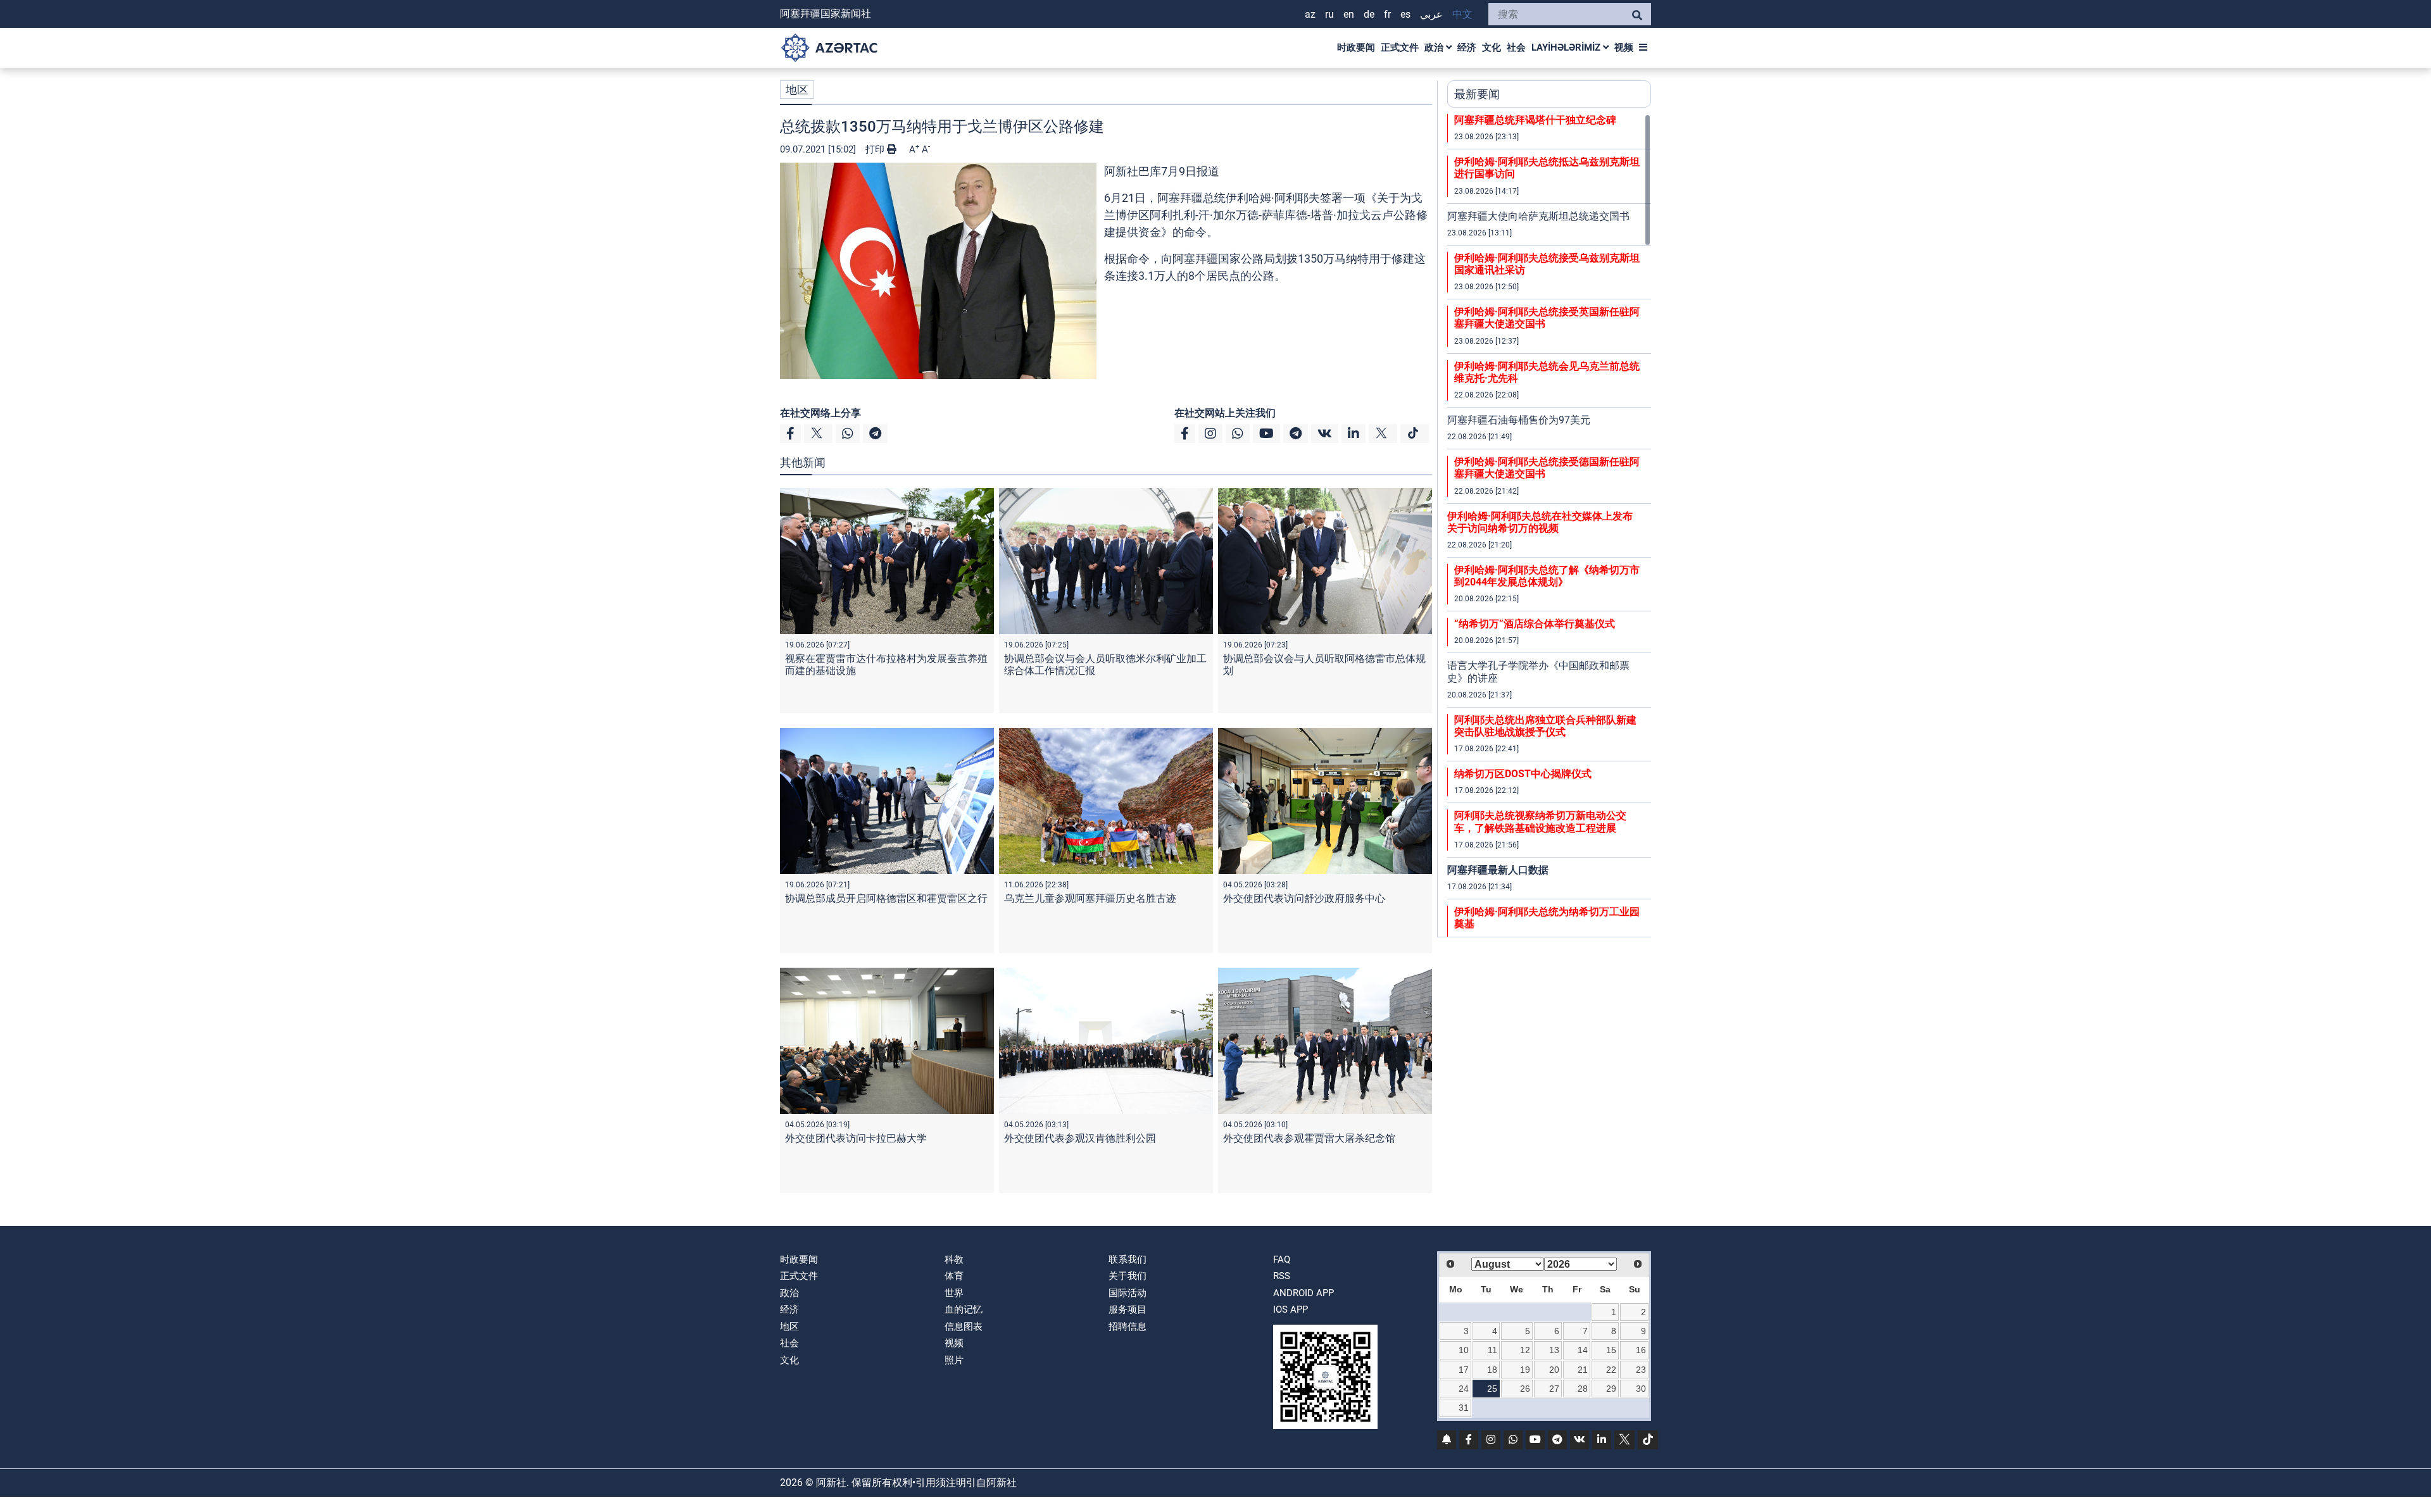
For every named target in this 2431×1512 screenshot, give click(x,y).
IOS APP (1291, 1309)
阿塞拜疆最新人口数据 (1498, 870)
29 (1611, 1389)
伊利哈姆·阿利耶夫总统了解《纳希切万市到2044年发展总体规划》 (1547, 576)
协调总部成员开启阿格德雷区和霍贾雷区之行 (886, 898)
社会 (1516, 47)
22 (1611, 1370)
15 (1611, 1350)
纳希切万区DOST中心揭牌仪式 (1523, 774)
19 (1525, 1370)
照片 (954, 1360)
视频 (1624, 47)
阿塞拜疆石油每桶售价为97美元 (1519, 420)
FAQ (1282, 1259)
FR (1387, 14)
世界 (954, 1293)
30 (1641, 1389)
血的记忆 (964, 1309)
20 (1554, 1370)
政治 (1435, 47)
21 (1583, 1370)
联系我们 (1128, 1259)
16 (1641, 1350)
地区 (797, 90)
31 (1464, 1408)
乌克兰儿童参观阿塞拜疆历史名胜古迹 (1090, 898)
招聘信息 (1128, 1327)
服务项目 (1128, 1309)
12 (1525, 1350)
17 (1464, 1370)
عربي (1431, 14)
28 (1583, 1389)
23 (1641, 1370)
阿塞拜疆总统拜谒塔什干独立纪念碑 (1535, 120)
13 (1554, 1350)
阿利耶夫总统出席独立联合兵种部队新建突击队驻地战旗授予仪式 (1545, 726)
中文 (1462, 14)
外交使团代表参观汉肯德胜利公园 (1080, 1138)
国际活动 (1128, 1293)
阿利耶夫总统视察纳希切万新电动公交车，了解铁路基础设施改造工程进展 (1540, 822)
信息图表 (964, 1327)
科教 (954, 1259)
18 (1492, 1370)
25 (1492, 1389)
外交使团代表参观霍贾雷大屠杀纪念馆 (1309, 1138)
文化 (1492, 47)
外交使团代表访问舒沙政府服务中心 (1304, 898)
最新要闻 (1477, 94)
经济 (1467, 47)
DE (1369, 14)
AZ (1310, 14)
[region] (1549, 525)
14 (1583, 1350)
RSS (1282, 1276)
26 (1525, 1389)
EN (1349, 14)
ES (1405, 14)
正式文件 (1400, 47)
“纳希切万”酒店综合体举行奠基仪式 (1535, 624)
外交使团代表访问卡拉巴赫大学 (856, 1138)
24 (1464, 1389)
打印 (876, 149)
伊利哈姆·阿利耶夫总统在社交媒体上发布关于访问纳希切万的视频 (1540, 522)
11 (1492, 1350)
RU (1329, 14)
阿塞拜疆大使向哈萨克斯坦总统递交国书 (1538, 216)
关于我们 (1128, 1276)
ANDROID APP (1303, 1293)
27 (1554, 1389)
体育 (954, 1276)
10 (1464, 1350)
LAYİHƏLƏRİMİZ (1567, 47)
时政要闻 (1356, 47)
